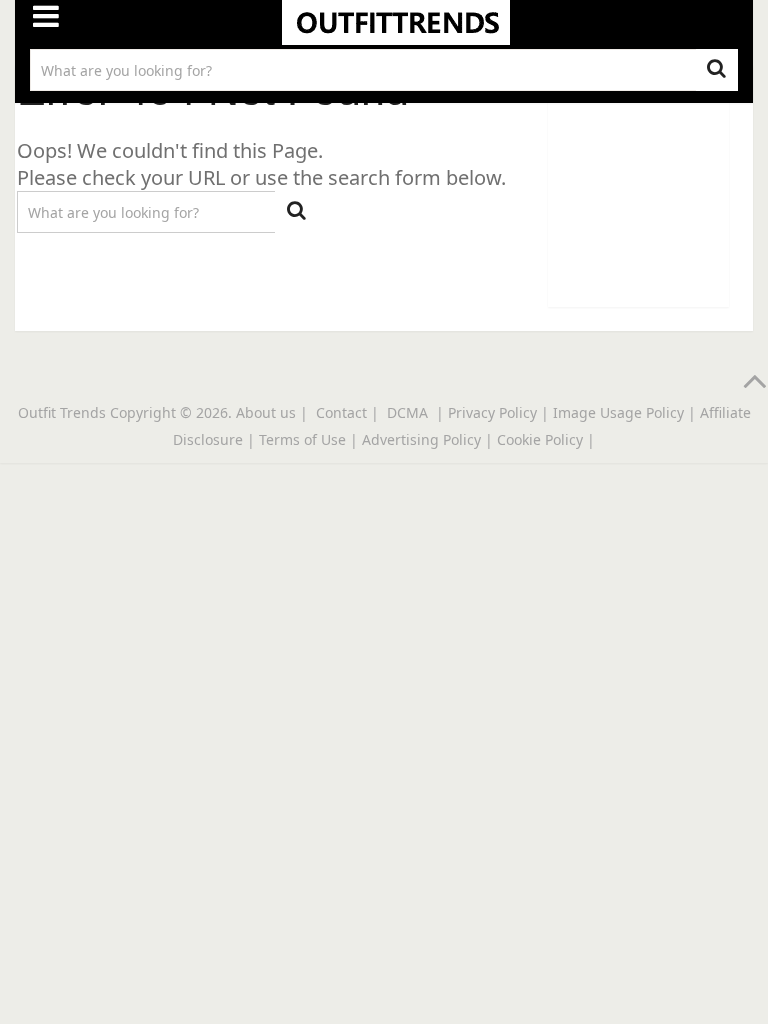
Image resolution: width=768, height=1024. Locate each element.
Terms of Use (302, 439)
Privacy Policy (492, 412)
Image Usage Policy (618, 412)
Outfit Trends (62, 412)
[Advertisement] (658, 189)
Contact (341, 412)
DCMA (409, 412)
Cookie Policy (540, 439)
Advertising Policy (421, 439)
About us (266, 412)
